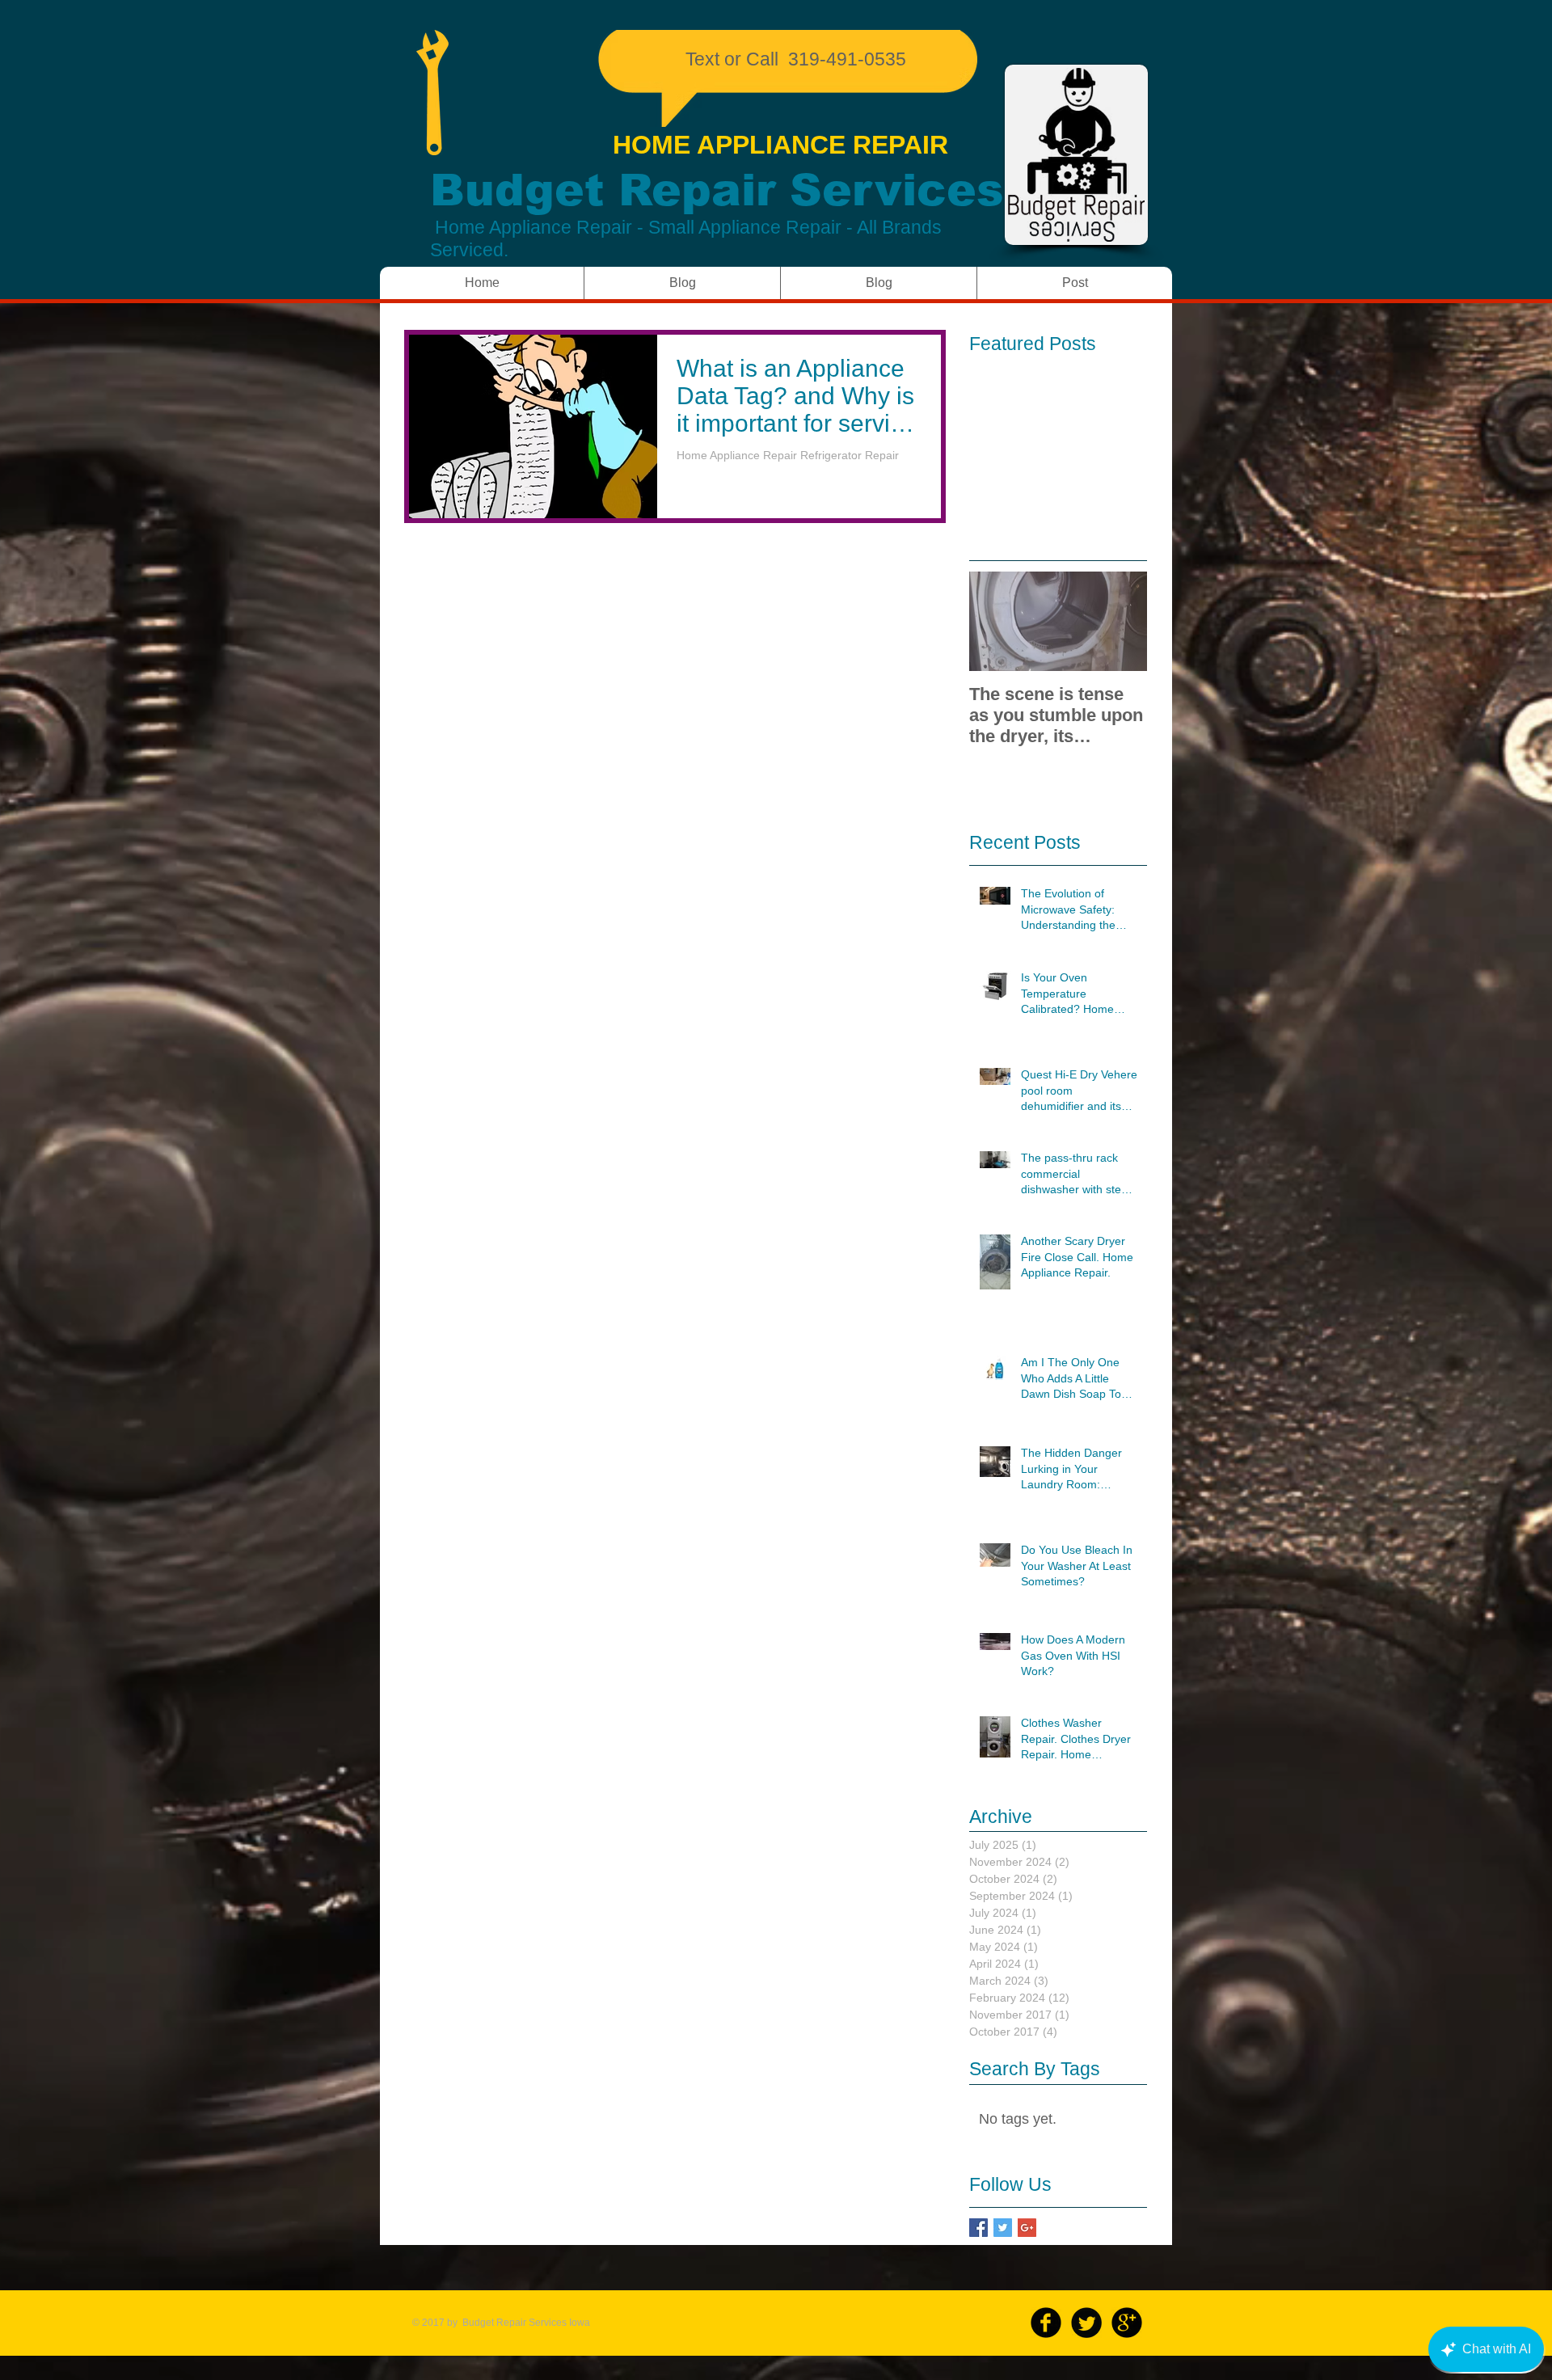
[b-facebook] (1046, 2323)
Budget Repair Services (717, 190)
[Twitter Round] (1086, 2323)
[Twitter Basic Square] (1003, 2228)
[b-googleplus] (1127, 2323)
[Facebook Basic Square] (978, 2228)
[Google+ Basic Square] (1027, 2228)
